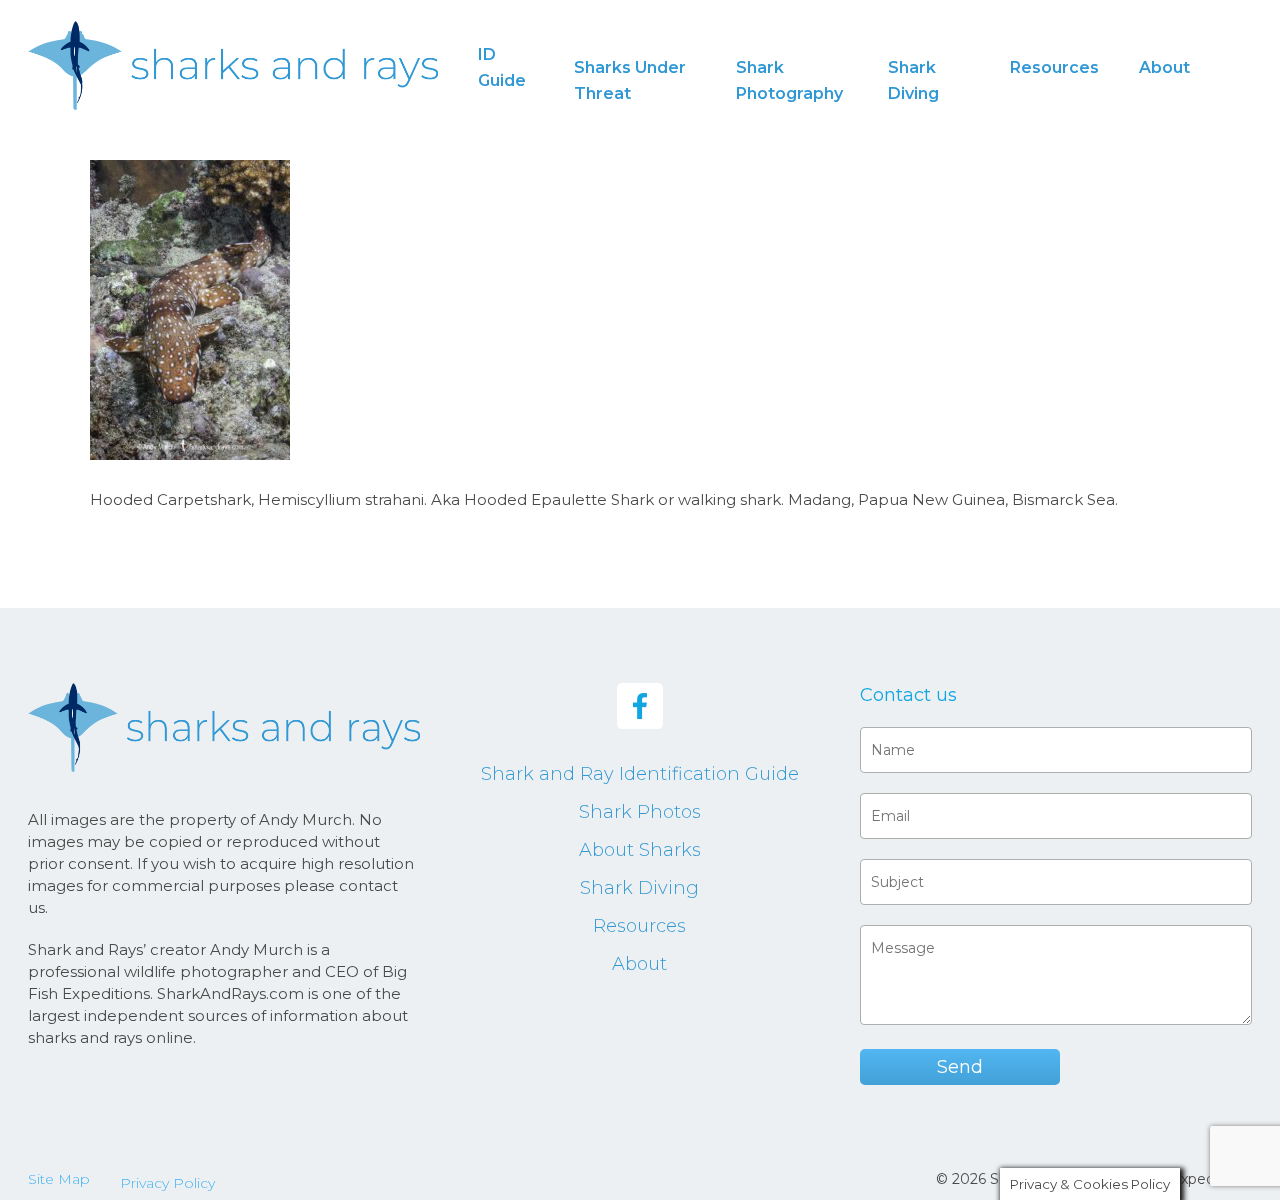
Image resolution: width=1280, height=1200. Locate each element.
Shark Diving (639, 888)
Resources (639, 926)
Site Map (59, 1179)
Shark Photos (640, 812)
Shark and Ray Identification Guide (640, 774)
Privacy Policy (167, 1183)
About (639, 964)
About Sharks (640, 850)
